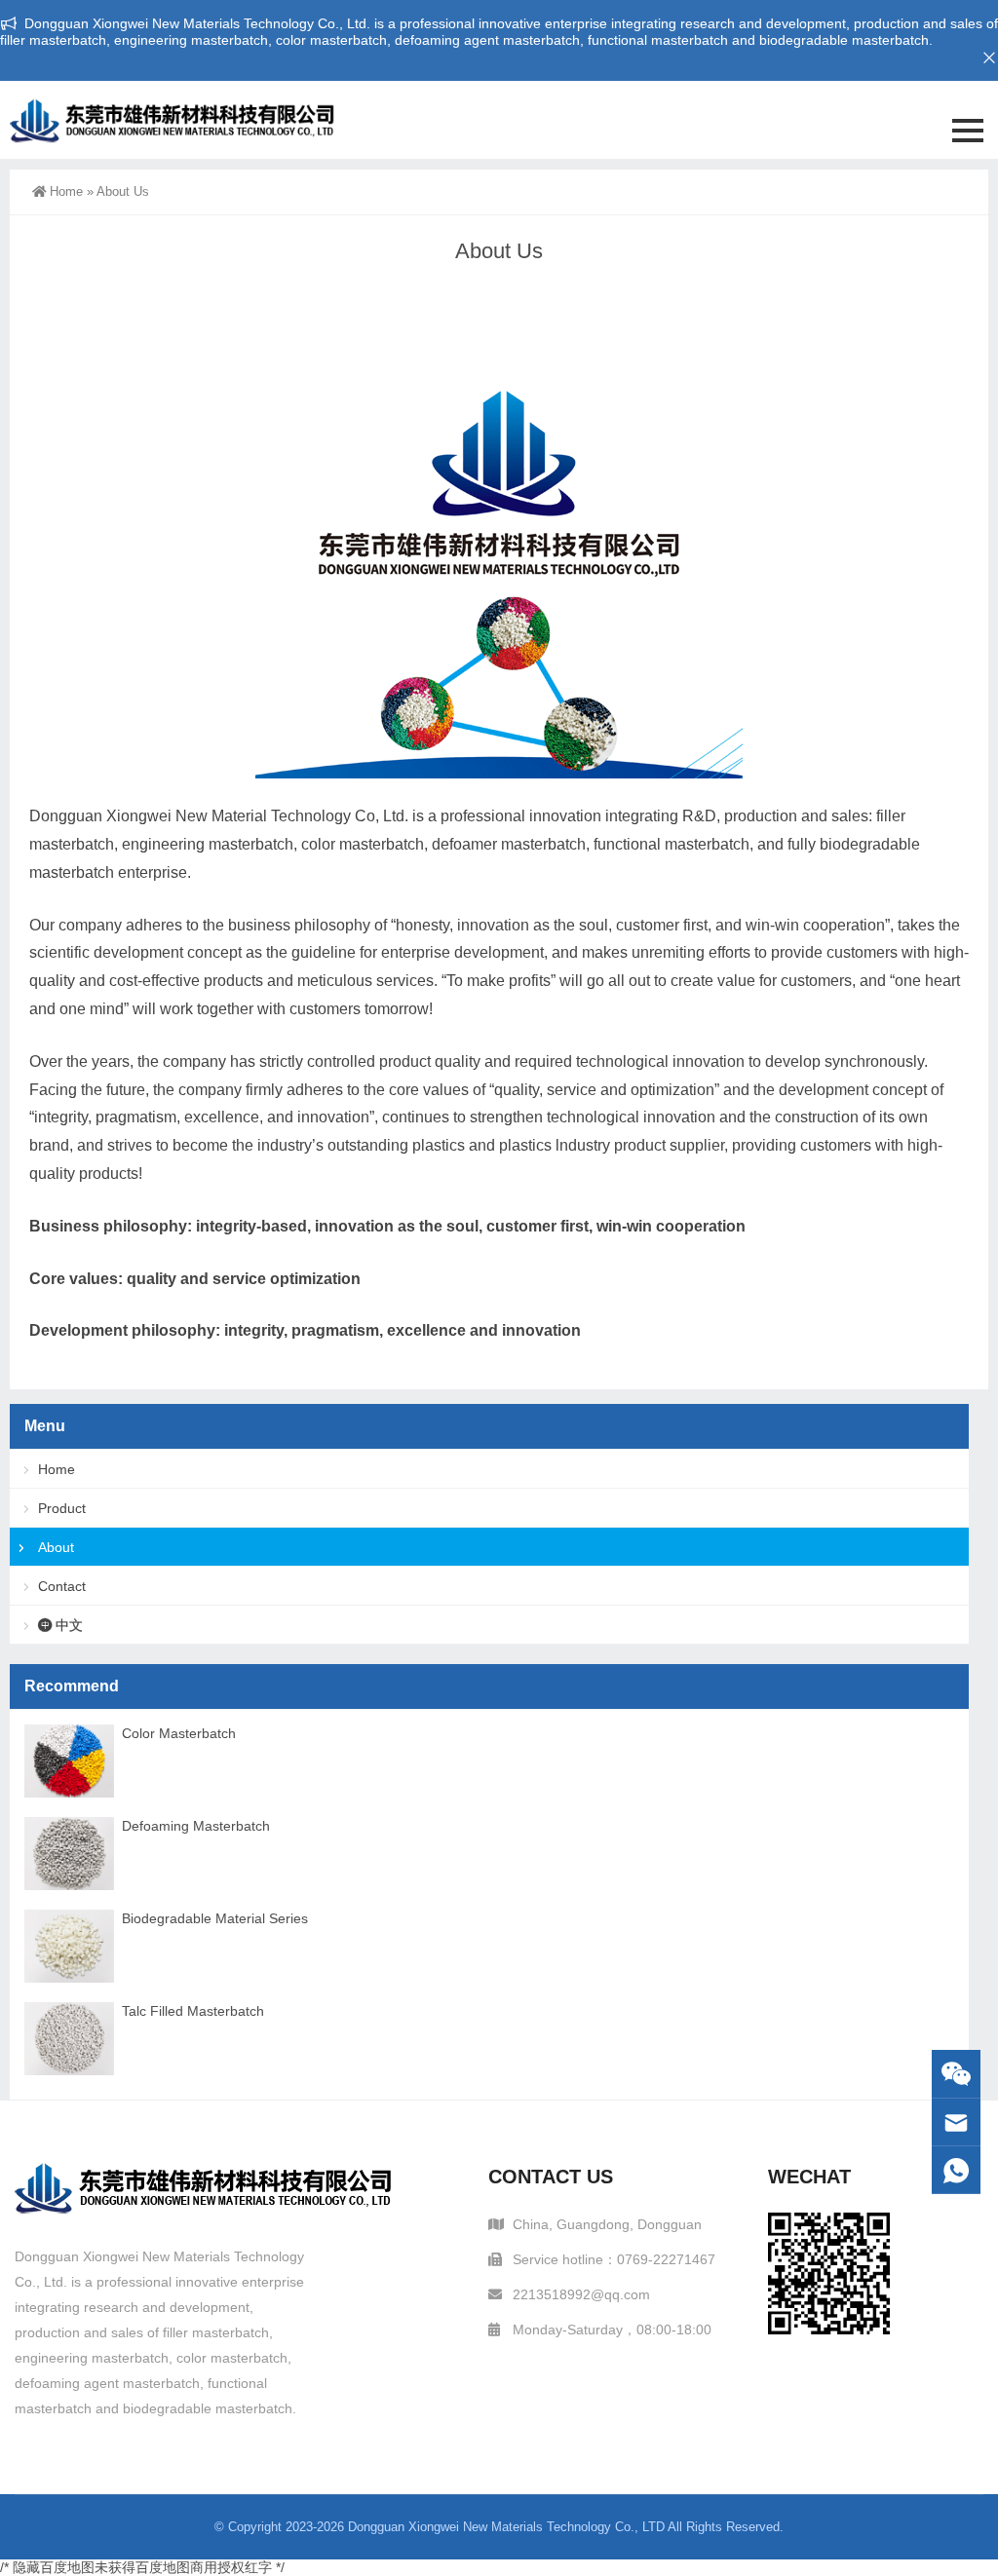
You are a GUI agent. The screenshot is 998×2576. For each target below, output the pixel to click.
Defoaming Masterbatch (196, 1826)
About (56, 1547)
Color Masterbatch (179, 1733)
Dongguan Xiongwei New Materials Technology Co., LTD (506, 2527)
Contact (62, 1586)
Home (66, 191)
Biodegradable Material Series (215, 1918)
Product (62, 1508)
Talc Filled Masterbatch (193, 2011)
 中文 (60, 1625)
